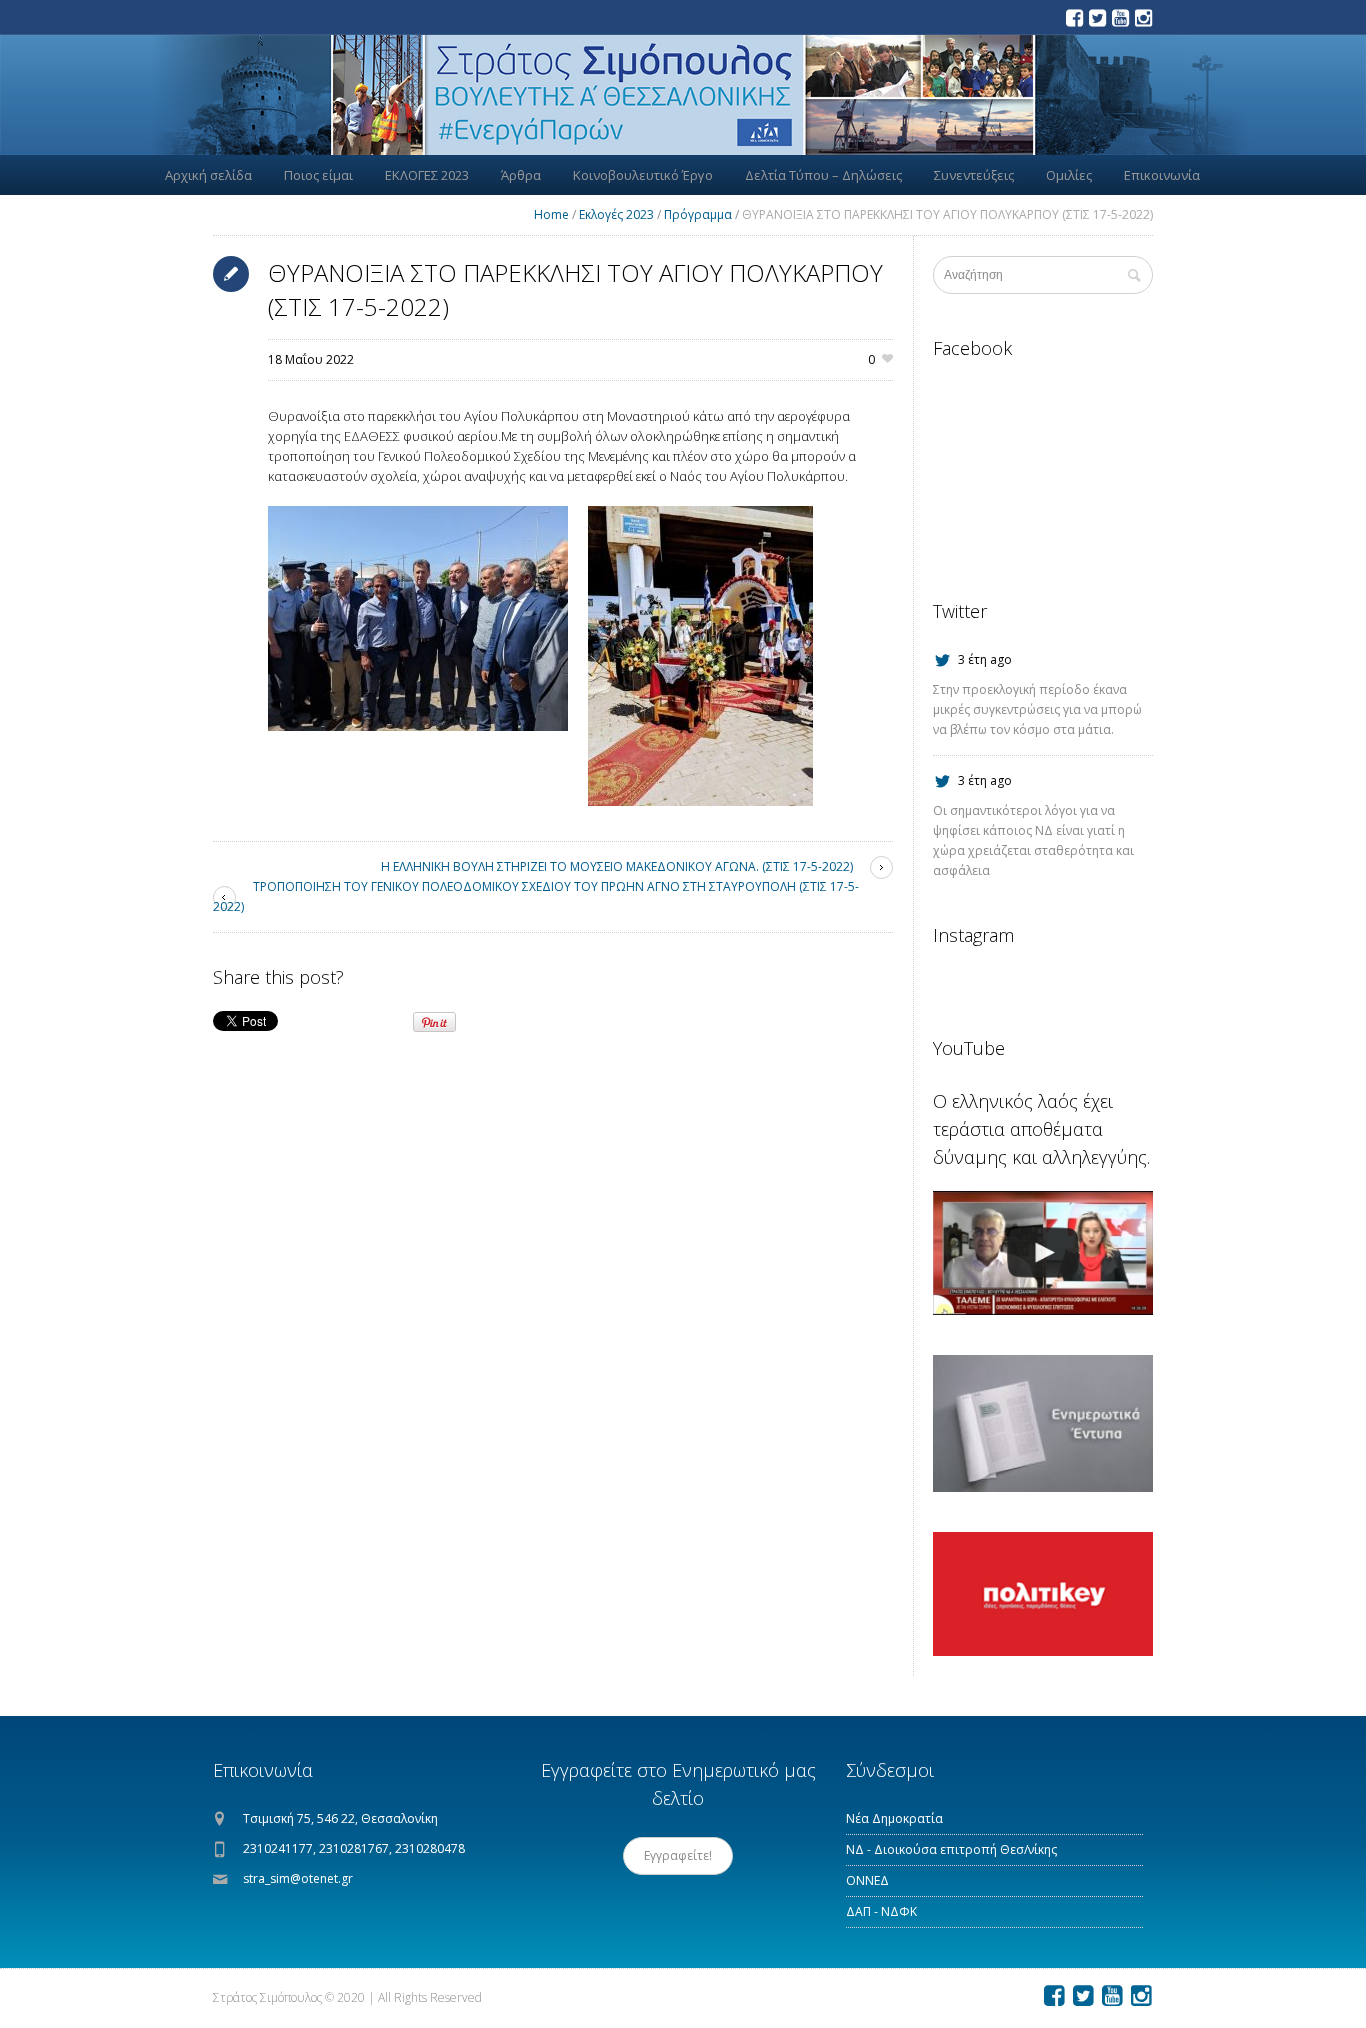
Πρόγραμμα (698, 214)
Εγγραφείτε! (678, 1855)
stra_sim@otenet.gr (298, 1878)
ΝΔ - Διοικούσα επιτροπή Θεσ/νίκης (951, 1849)
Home (551, 214)
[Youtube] (1120, 18)
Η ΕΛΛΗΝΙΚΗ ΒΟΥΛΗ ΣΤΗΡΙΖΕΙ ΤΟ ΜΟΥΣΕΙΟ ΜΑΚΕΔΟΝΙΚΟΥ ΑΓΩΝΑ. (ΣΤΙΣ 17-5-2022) (617, 866)
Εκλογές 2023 (616, 214)
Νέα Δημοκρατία (894, 1818)
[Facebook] (1074, 18)
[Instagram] (1143, 18)
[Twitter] (1097, 18)
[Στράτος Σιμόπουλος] (683, 95)
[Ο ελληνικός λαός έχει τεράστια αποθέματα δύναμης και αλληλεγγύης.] (1043, 1253)
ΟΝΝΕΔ (867, 1880)
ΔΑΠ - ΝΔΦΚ (881, 1911)
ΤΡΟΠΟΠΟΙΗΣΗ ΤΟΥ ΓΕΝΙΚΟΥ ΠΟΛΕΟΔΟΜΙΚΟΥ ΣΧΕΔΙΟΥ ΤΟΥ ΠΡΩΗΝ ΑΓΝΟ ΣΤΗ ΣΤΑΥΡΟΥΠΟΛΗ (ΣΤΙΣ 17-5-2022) (536, 896)
